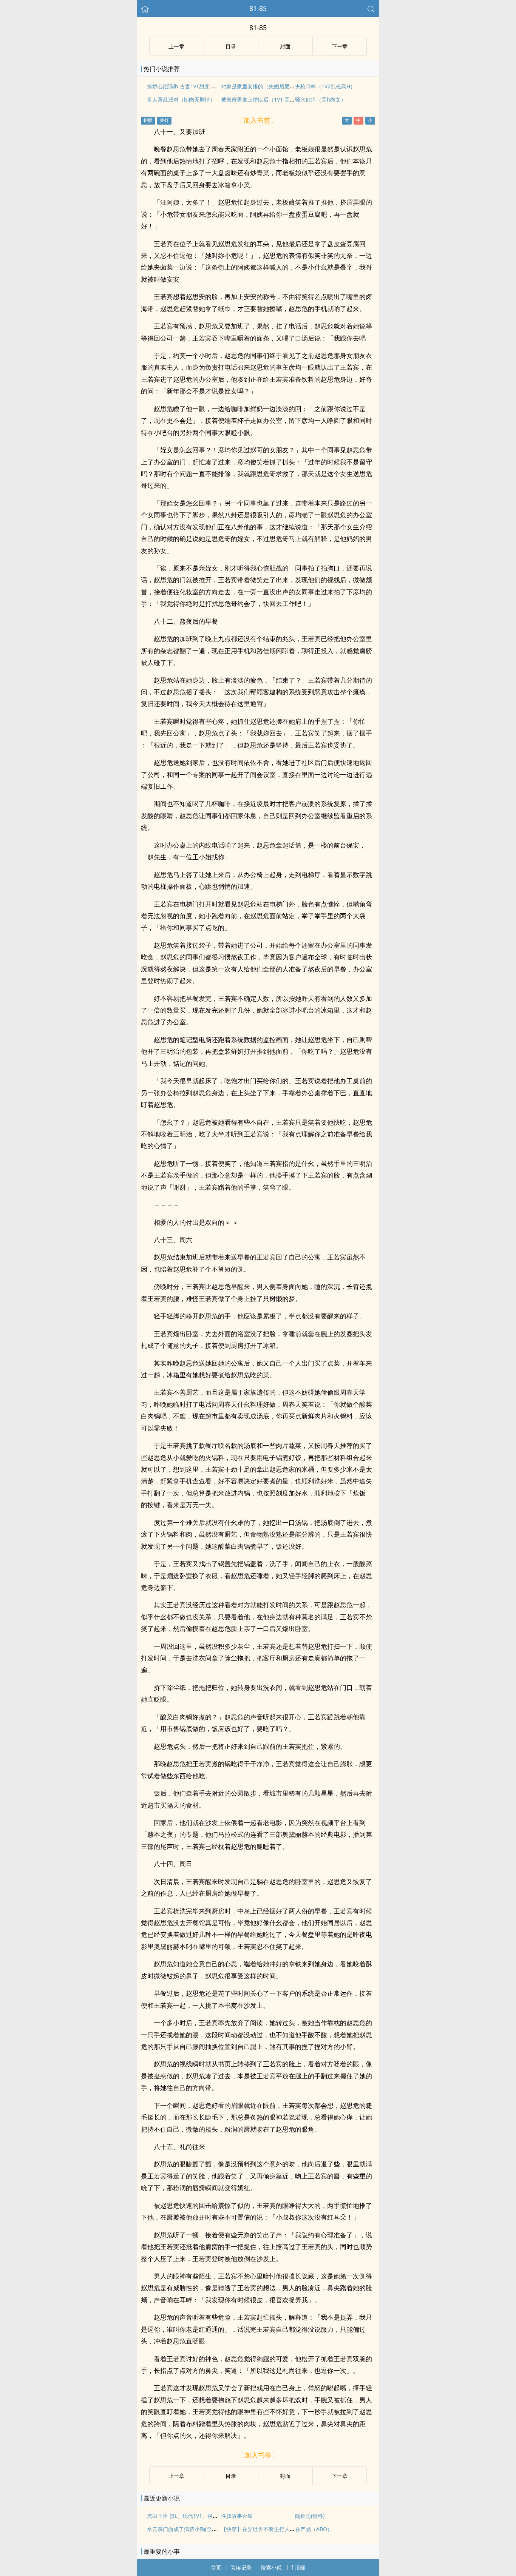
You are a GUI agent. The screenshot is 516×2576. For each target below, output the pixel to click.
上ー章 (176, 46)
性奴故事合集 (237, 2516)
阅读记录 (241, 2568)
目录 (231, 46)
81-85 (258, 8)
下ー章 (340, 46)
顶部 (300, 2568)
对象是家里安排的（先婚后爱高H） (263, 86)
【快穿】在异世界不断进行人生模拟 (263, 2529)
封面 (285, 46)
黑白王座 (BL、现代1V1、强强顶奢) (188, 2516)
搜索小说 (271, 2568)
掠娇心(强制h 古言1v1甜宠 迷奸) (185, 86)
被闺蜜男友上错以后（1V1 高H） (260, 99)
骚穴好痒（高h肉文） (321, 99)
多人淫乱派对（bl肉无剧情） (181, 99)
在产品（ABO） (314, 2529)
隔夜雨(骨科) (310, 2516)
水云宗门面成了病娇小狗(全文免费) (188, 2529)
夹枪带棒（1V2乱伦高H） (325, 86)
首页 (216, 2568)
